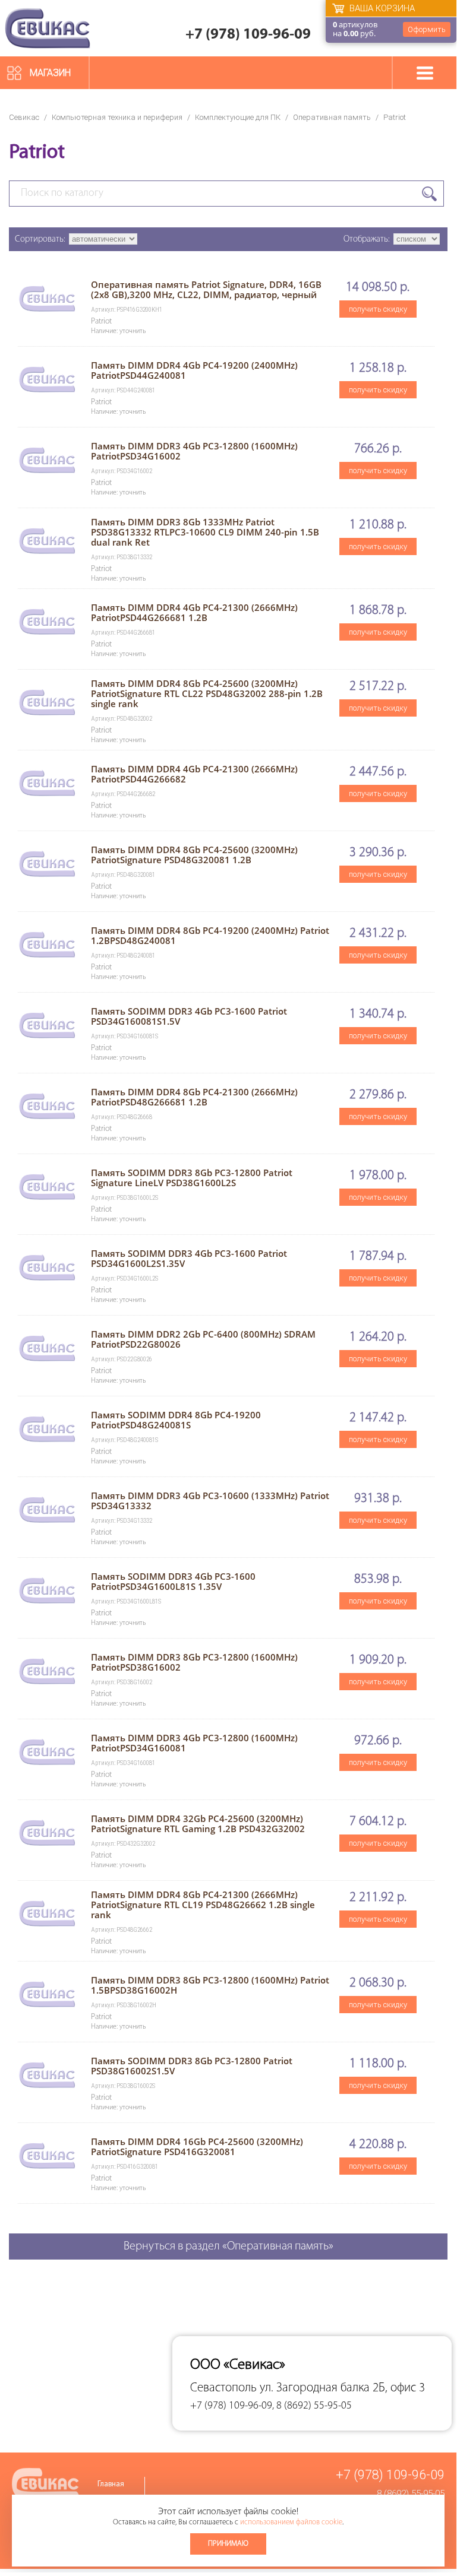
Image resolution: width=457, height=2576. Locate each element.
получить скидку (378, 309)
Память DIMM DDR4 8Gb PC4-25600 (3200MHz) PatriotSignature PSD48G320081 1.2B (194, 855)
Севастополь (223, 2388)
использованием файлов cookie (291, 2522)
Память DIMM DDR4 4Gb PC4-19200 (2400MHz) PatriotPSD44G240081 (194, 370)
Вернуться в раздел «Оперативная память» (228, 2247)
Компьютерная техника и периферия (117, 117)
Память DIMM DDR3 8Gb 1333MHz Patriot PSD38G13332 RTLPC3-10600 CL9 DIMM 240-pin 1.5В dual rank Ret (205, 532)
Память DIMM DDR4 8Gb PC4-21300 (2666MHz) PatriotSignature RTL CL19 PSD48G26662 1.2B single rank (203, 1905)
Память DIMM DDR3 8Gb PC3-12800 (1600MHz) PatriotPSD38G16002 (194, 1662)
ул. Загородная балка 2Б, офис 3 (342, 2388)
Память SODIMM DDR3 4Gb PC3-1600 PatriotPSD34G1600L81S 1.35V (173, 1581)
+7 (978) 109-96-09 (248, 35)
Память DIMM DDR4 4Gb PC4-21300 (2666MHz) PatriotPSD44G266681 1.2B (194, 612)
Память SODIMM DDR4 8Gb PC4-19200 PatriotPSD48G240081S (176, 1420)
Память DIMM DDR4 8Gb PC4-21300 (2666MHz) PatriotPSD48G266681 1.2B (194, 1097)
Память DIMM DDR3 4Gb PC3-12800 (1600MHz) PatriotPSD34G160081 (194, 1743)
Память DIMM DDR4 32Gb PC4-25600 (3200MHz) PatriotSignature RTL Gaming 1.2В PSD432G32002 (198, 1824)
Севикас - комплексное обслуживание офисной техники (48, 28)
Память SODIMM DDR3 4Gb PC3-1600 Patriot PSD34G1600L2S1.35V (189, 1258)
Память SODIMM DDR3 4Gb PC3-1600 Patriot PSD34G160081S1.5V (189, 1016)
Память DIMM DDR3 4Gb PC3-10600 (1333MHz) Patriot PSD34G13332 (210, 1501)
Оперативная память (332, 117)
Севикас (24, 117)
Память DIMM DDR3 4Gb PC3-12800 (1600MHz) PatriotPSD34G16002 (194, 451)
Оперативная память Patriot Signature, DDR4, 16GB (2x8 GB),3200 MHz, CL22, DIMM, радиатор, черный (206, 289)
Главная (111, 2484)
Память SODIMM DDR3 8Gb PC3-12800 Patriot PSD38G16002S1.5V (192, 2066)
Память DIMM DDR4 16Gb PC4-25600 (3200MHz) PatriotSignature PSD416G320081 (197, 2146)
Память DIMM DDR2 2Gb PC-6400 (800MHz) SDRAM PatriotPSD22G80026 (203, 1339)
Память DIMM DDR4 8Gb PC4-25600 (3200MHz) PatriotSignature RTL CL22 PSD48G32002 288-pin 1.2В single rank (207, 693)
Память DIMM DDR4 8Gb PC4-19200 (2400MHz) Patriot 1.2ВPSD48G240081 (210, 935)
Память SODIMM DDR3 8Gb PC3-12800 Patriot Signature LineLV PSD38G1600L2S (192, 1178)
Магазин (50, 73)
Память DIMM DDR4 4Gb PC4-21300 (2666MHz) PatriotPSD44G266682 (194, 774)
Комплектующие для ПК (238, 117)
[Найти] (429, 194)
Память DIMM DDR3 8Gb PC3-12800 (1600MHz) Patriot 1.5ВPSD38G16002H (210, 1985)
